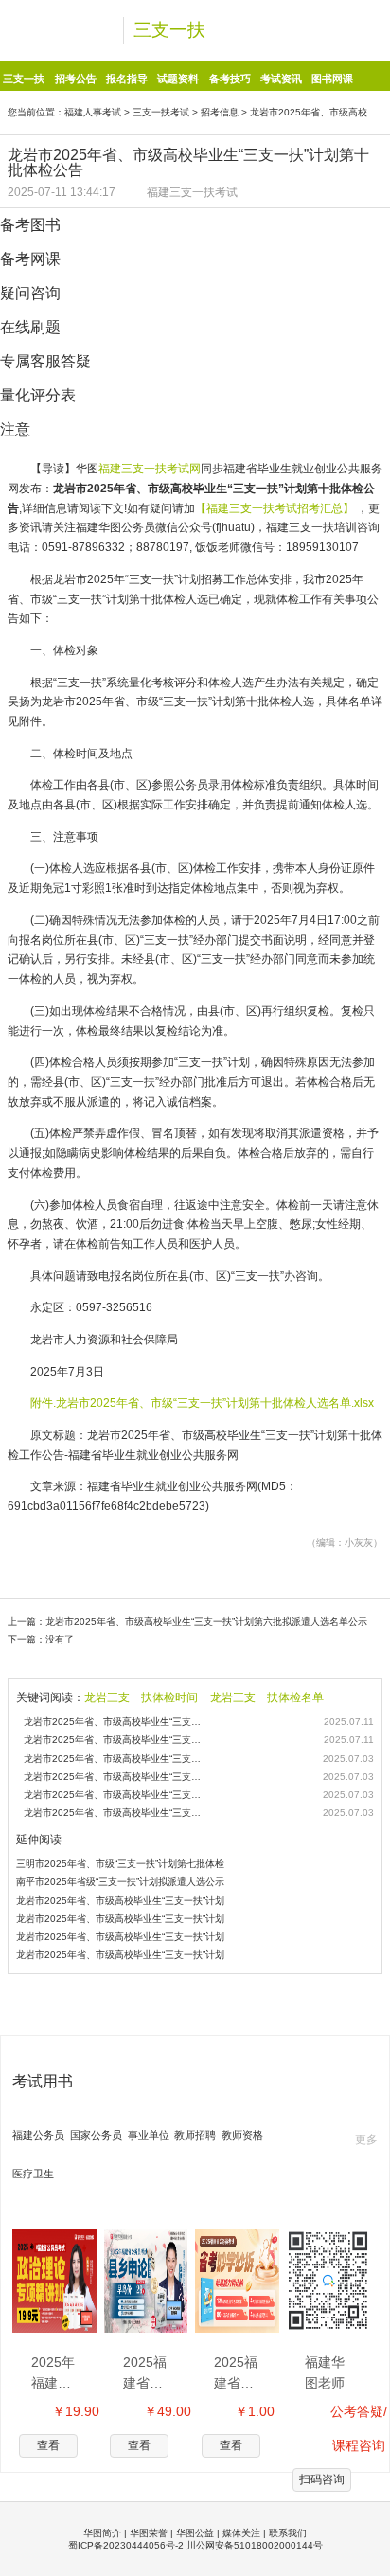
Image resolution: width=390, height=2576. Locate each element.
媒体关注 (241, 2533)
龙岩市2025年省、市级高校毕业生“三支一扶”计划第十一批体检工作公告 (115, 1722)
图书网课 (332, 79)
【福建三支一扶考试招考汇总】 (276, 508)
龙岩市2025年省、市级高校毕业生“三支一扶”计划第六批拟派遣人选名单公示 (206, 1621)
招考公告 (76, 79)
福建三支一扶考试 (192, 192)
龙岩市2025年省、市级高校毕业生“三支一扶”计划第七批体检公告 (115, 1812)
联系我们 (288, 2533)
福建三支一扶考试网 (150, 469)
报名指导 (127, 79)
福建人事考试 (93, 112)
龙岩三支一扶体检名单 (267, 1697)
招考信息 (220, 112)
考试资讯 (281, 79)
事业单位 (149, 2135)
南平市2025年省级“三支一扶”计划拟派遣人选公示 (120, 1882)
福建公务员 (38, 2135)
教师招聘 (195, 2135)
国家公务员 (96, 2135)
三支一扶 (169, 30)
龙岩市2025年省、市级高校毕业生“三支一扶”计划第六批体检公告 (115, 1777)
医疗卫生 (33, 2174)
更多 (366, 2140)
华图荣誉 (149, 2533)
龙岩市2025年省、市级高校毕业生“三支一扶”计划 (120, 1901)
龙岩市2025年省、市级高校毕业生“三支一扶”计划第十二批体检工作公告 (115, 1740)
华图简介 (102, 2533)
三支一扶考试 (161, 112)
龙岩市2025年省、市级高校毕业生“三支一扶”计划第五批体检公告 (115, 1759)
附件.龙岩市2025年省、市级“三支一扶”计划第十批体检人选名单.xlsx (202, 1403)
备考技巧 (230, 79)
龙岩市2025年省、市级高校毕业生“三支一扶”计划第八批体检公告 (115, 1794)
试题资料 (178, 79)
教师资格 (242, 2135)
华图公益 (195, 2533)
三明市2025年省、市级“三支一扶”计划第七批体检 (120, 1864)
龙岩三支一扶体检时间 (141, 1697)
